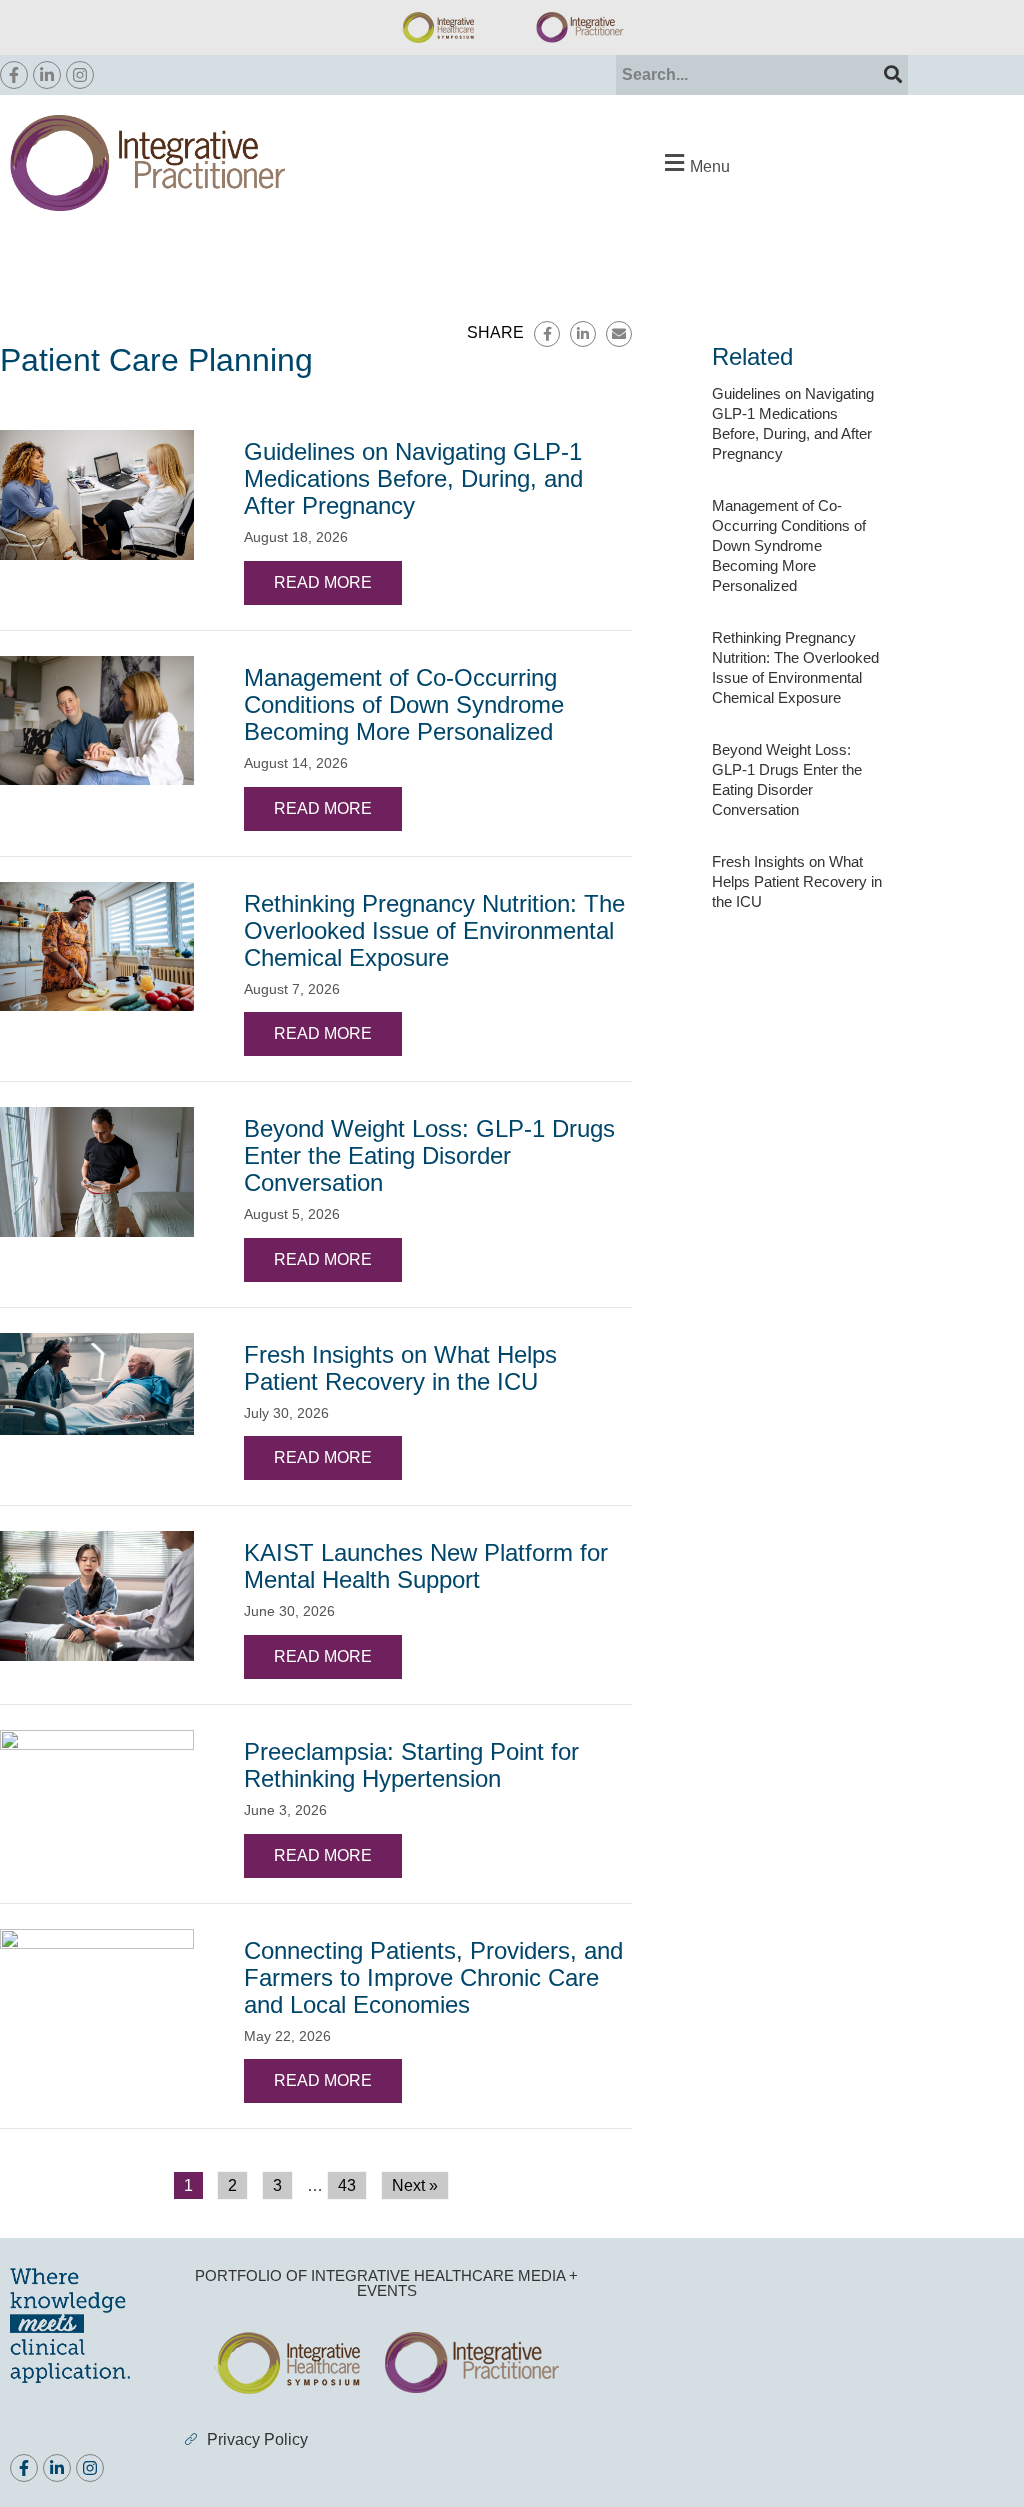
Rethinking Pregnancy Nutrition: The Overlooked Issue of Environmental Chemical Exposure (434, 930)
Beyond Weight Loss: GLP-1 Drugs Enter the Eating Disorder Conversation (429, 1155)
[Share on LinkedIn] (583, 334)
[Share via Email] (619, 334)
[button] (695, 163)
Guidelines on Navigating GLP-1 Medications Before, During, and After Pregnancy (413, 478)
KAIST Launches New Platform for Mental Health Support (426, 1566)
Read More (323, 582)
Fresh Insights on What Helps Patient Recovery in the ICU (400, 1368)
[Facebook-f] (14, 75)
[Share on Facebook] (547, 334)
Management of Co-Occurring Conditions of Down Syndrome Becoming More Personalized (404, 704)
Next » (415, 2185)
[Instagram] (80, 75)
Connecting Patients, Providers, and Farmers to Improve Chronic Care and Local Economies (433, 1977)
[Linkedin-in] (47, 75)
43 (347, 2185)
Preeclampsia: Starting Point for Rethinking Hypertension (411, 1765)
